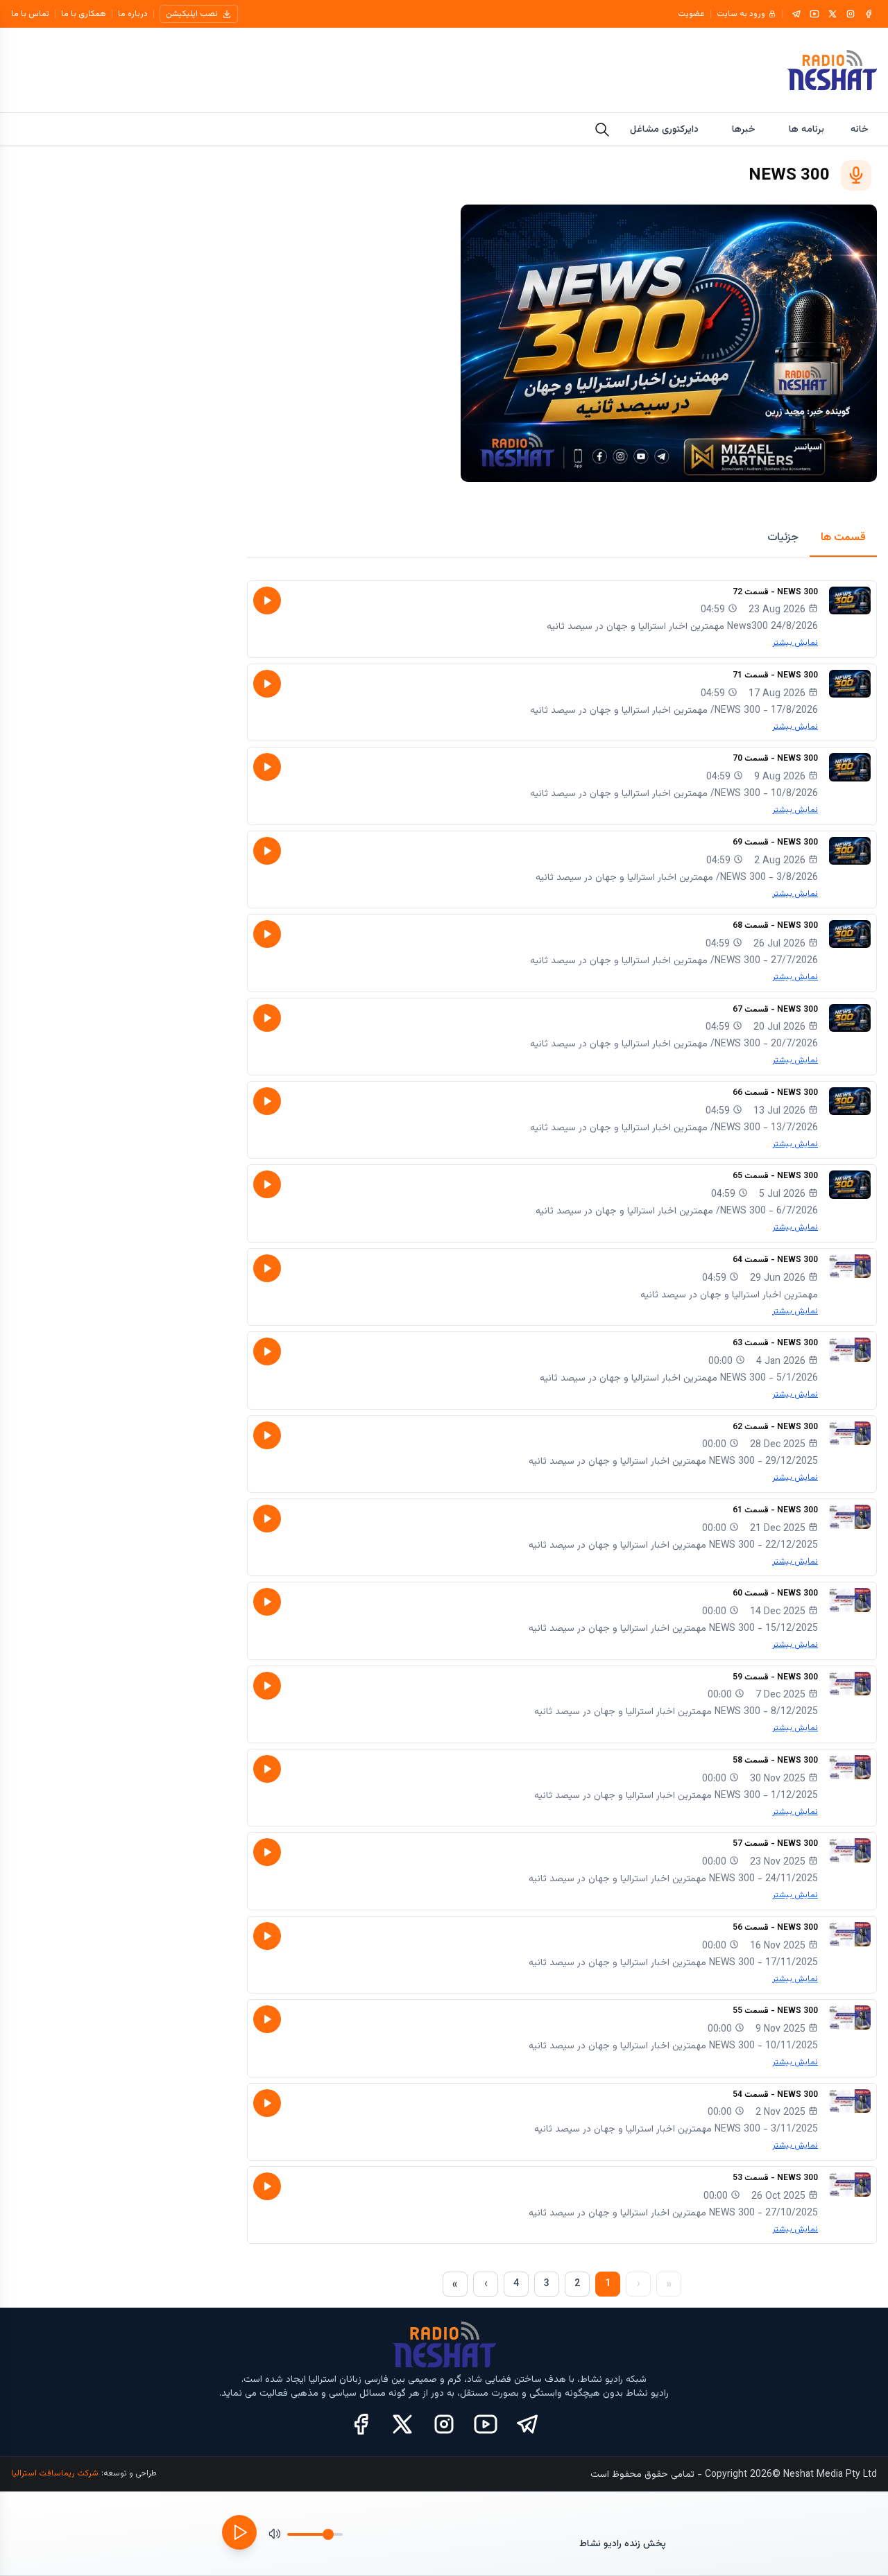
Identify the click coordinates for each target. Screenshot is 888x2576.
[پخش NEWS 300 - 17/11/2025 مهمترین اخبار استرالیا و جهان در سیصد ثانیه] (267, 1936)
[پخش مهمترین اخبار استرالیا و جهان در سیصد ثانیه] (267, 1268)
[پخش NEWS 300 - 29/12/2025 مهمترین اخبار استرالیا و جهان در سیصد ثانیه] (267, 1435)
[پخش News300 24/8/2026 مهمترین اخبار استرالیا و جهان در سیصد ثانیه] (267, 600)
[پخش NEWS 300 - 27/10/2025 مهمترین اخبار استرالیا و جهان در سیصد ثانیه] (267, 2186)
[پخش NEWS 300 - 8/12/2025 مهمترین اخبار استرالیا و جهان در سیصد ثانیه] (267, 1686)
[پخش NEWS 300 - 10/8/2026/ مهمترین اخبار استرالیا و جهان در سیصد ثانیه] (267, 767)
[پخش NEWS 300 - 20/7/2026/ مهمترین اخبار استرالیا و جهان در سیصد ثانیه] (267, 1018)
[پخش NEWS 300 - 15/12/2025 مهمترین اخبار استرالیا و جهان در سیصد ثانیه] (267, 1602)
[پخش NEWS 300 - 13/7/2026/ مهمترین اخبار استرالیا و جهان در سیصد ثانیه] (267, 1101)
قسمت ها (843, 538)
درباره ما (133, 14)
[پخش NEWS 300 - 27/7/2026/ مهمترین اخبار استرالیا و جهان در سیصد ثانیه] (267, 934)
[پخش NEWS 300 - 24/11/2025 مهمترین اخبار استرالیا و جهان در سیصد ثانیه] (267, 1852)
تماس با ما (30, 14)
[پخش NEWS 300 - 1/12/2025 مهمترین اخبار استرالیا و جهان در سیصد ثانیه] (267, 1769)
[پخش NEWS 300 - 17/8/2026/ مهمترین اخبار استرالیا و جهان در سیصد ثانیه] (267, 684)
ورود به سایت (741, 14)
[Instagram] (851, 14)
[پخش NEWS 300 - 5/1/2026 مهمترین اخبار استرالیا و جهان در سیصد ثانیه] (267, 1351)
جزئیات (783, 538)
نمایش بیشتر (795, 643)
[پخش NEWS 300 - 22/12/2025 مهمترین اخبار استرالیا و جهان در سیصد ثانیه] (267, 1519)
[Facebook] (869, 14)
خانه (860, 130)
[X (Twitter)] (402, 2424)
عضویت (691, 14)
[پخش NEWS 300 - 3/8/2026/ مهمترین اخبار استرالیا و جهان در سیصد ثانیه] (267, 851)
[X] (832, 14)
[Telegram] (796, 14)
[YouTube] (814, 14)
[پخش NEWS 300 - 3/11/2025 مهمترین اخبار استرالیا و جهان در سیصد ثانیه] (267, 2103)
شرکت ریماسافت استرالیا (55, 2473)
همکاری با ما (84, 14)
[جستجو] (602, 130)
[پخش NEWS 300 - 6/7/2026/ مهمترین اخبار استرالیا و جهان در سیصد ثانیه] (267, 1184)
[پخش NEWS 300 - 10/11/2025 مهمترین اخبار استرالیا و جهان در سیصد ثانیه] (267, 2019)
